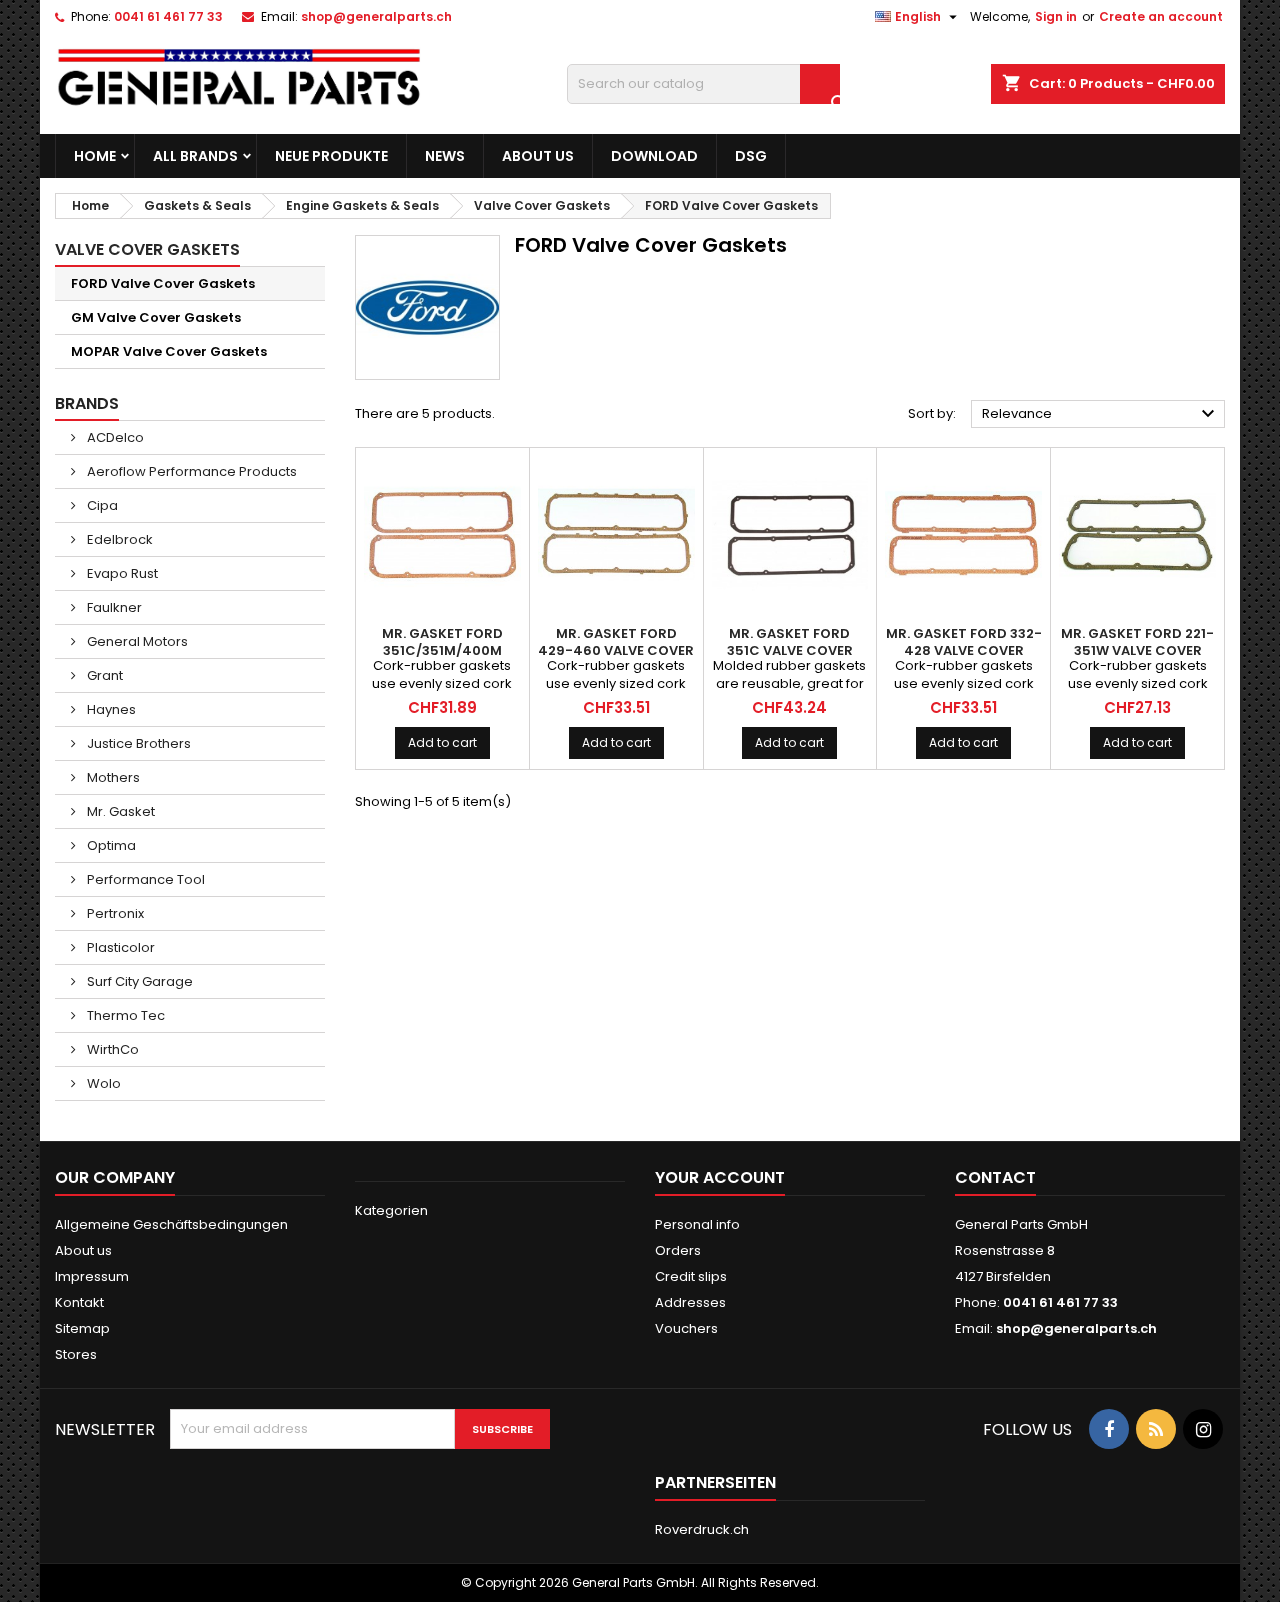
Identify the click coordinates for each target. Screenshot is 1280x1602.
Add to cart (442, 742)
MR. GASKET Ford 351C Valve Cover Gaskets (790, 650)
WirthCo (111, 1049)
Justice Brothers (137, 743)
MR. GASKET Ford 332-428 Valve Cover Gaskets (964, 650)
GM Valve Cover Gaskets (156, 317)
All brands (195, 156)
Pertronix (114, 913)
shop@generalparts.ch (376, 16)
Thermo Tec (124, 1015)
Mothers (112, 777)
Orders (678, 1250)
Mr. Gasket (119, 811)
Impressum (92, 1276)
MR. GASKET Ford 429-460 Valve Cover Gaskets (616, 650)
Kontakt (79, 1302)
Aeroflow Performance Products (190, 471)
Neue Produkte (331, 156)
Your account (720, 1177)
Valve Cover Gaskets (147, 249)
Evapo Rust (121, 573)
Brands (87, 403)
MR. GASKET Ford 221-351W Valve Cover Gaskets (1137, 650)
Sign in (1056, 16)
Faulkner (113, 607)
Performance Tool (144, 879)
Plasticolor (119, 947)
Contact (995, 1177)
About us (538, 156)
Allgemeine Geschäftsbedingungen (171, 1224)
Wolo (102, 1083)
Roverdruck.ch (702, 1529)
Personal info (697, 1224)
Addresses (690, 1302)
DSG (751, 156)
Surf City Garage (138, 981)
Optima (110, 845)
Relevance (1101, 414)
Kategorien (391, 1210)
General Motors (136, 641)
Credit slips (691, 1276)
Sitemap (82, 1328)
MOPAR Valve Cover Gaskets (169, 351)
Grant (103, 675)
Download (654, 156)
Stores (76, 1354)
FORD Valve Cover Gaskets (163, 283)
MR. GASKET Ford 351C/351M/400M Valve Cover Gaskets (442, 650)
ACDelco (114, 437)
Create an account (1161, 16)
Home (95, 156)
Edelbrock (118, 539)
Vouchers (686, 1328)
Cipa (101, 505)
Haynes (110, 709)
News (445, 156)
